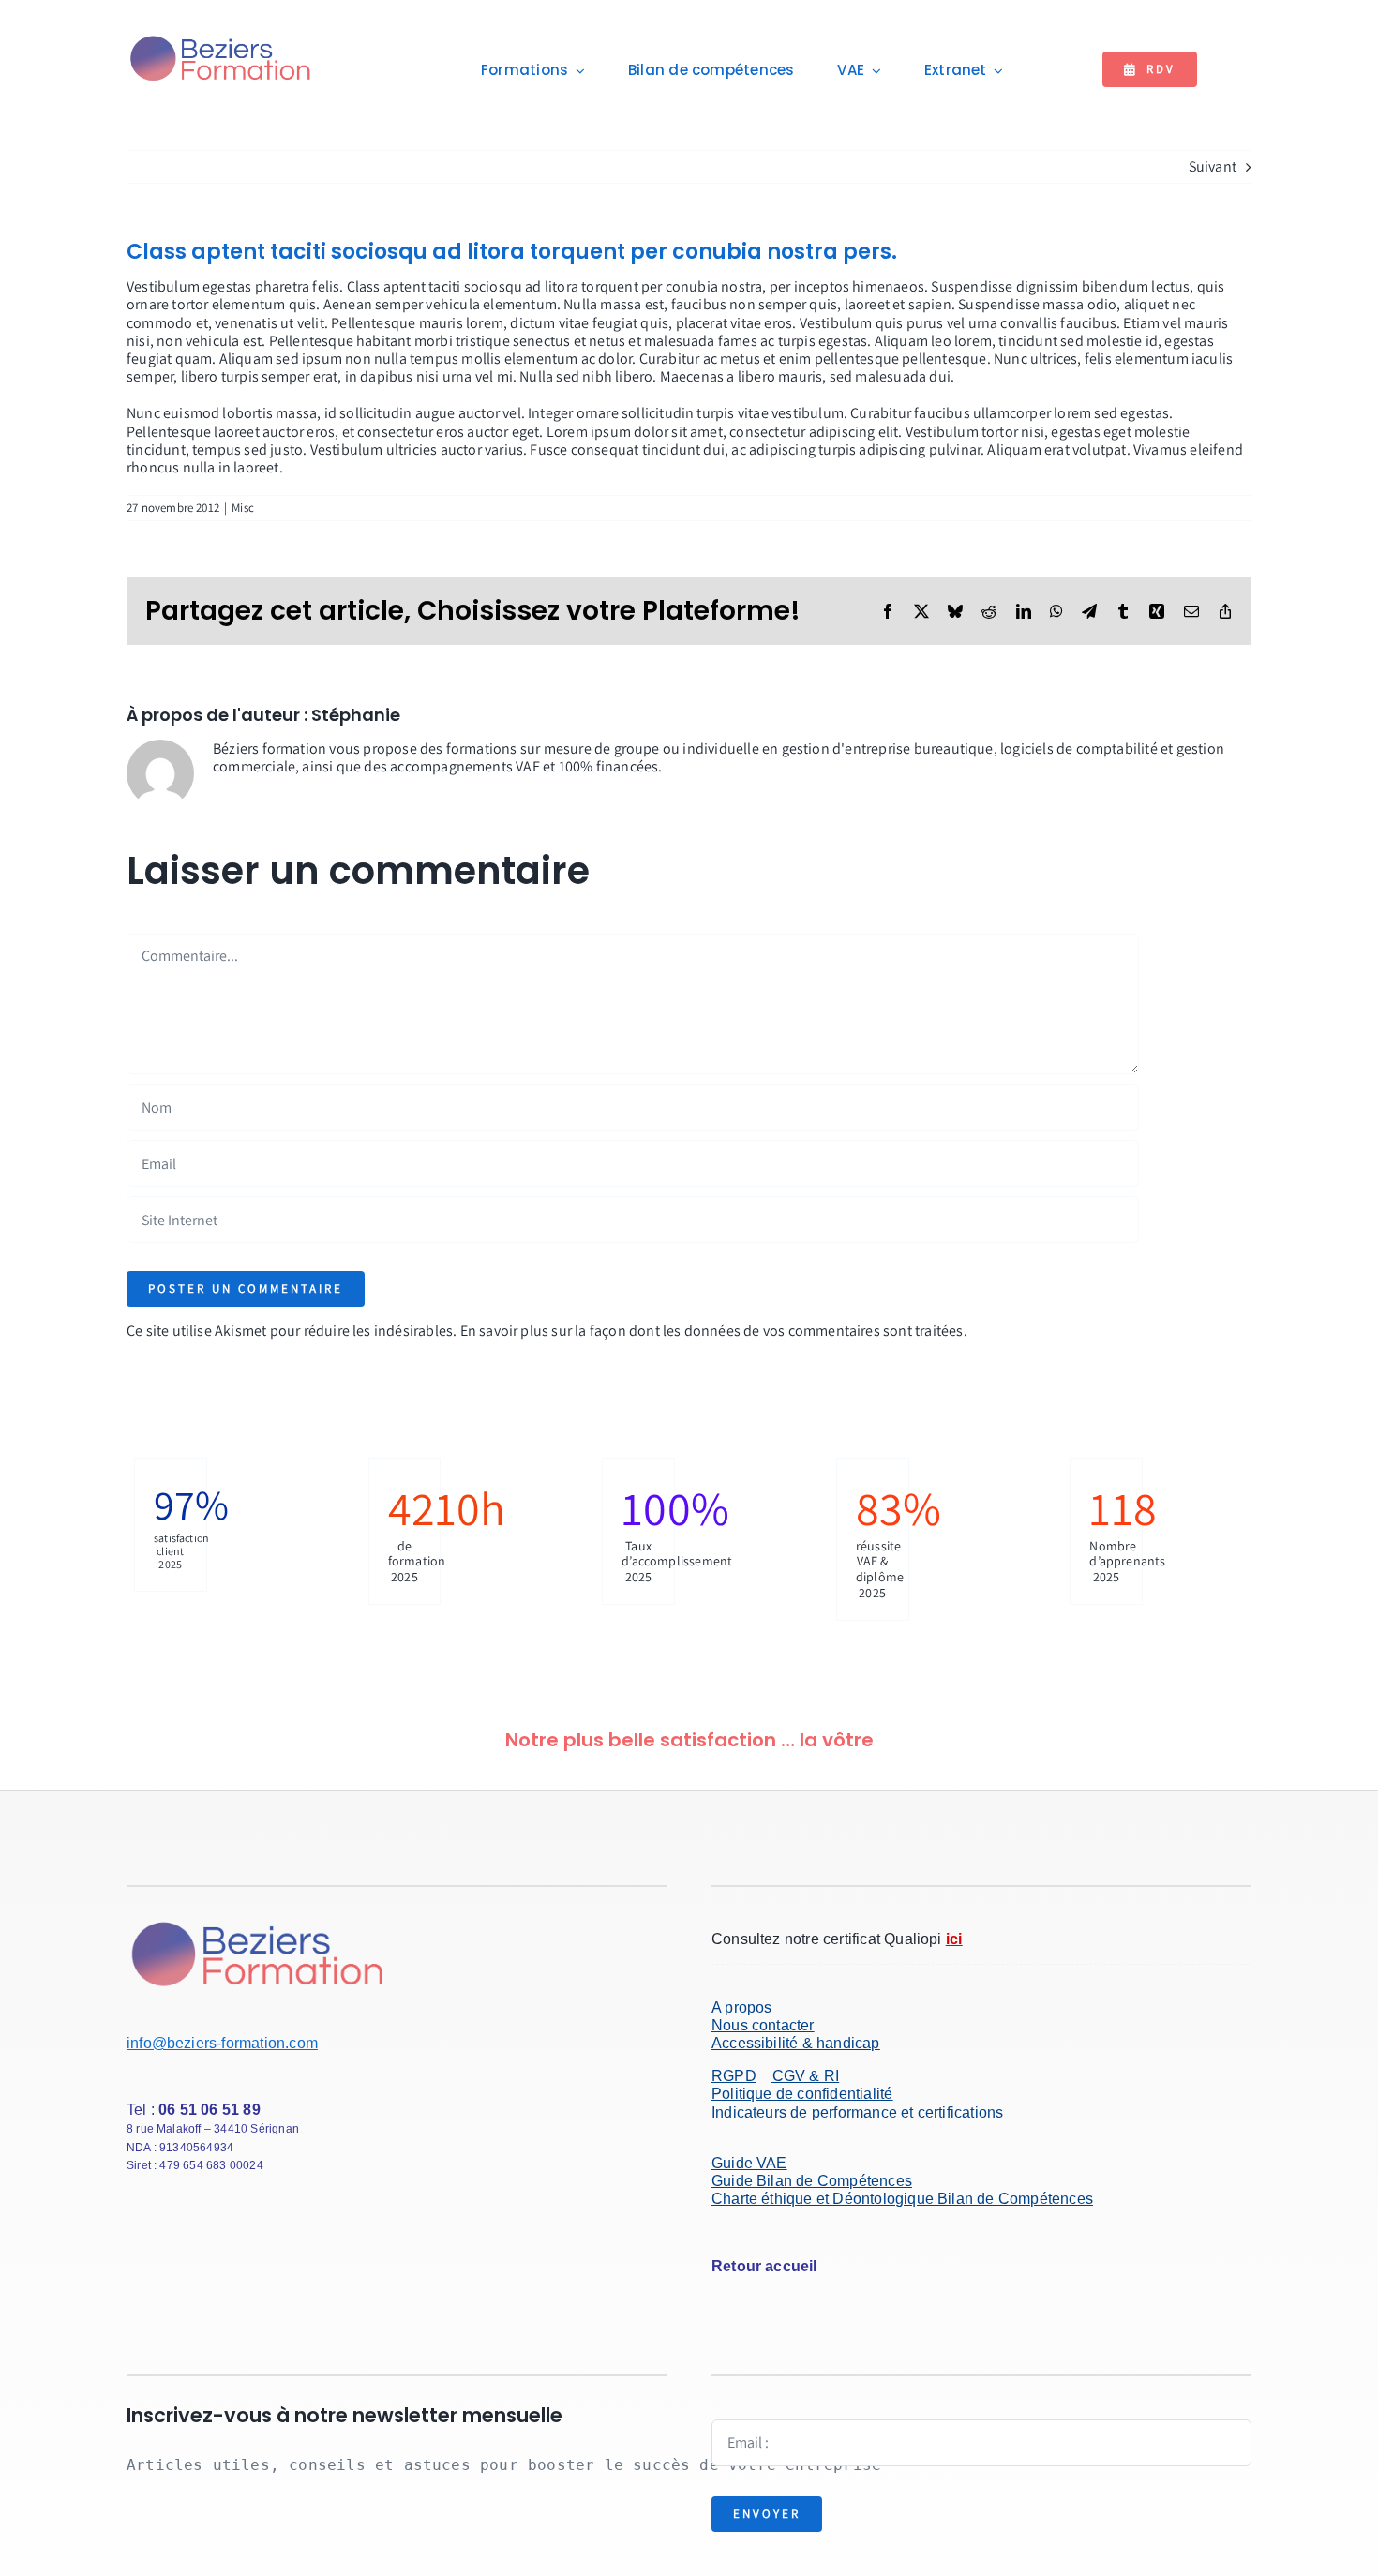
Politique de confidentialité (802, 2094)
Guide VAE (749, 2163)
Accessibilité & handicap (796, 2043)
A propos (742, 2007)
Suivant (1213, 166)
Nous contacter (763, 2025)
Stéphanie (356, 715)
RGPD (734, 2076)
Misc (243, 508)
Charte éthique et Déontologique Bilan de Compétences (902, 2199)
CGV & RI (806, 2076)
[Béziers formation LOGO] (221, 38)
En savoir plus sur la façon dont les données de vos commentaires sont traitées (712, 1331)
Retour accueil (764, 2266)
